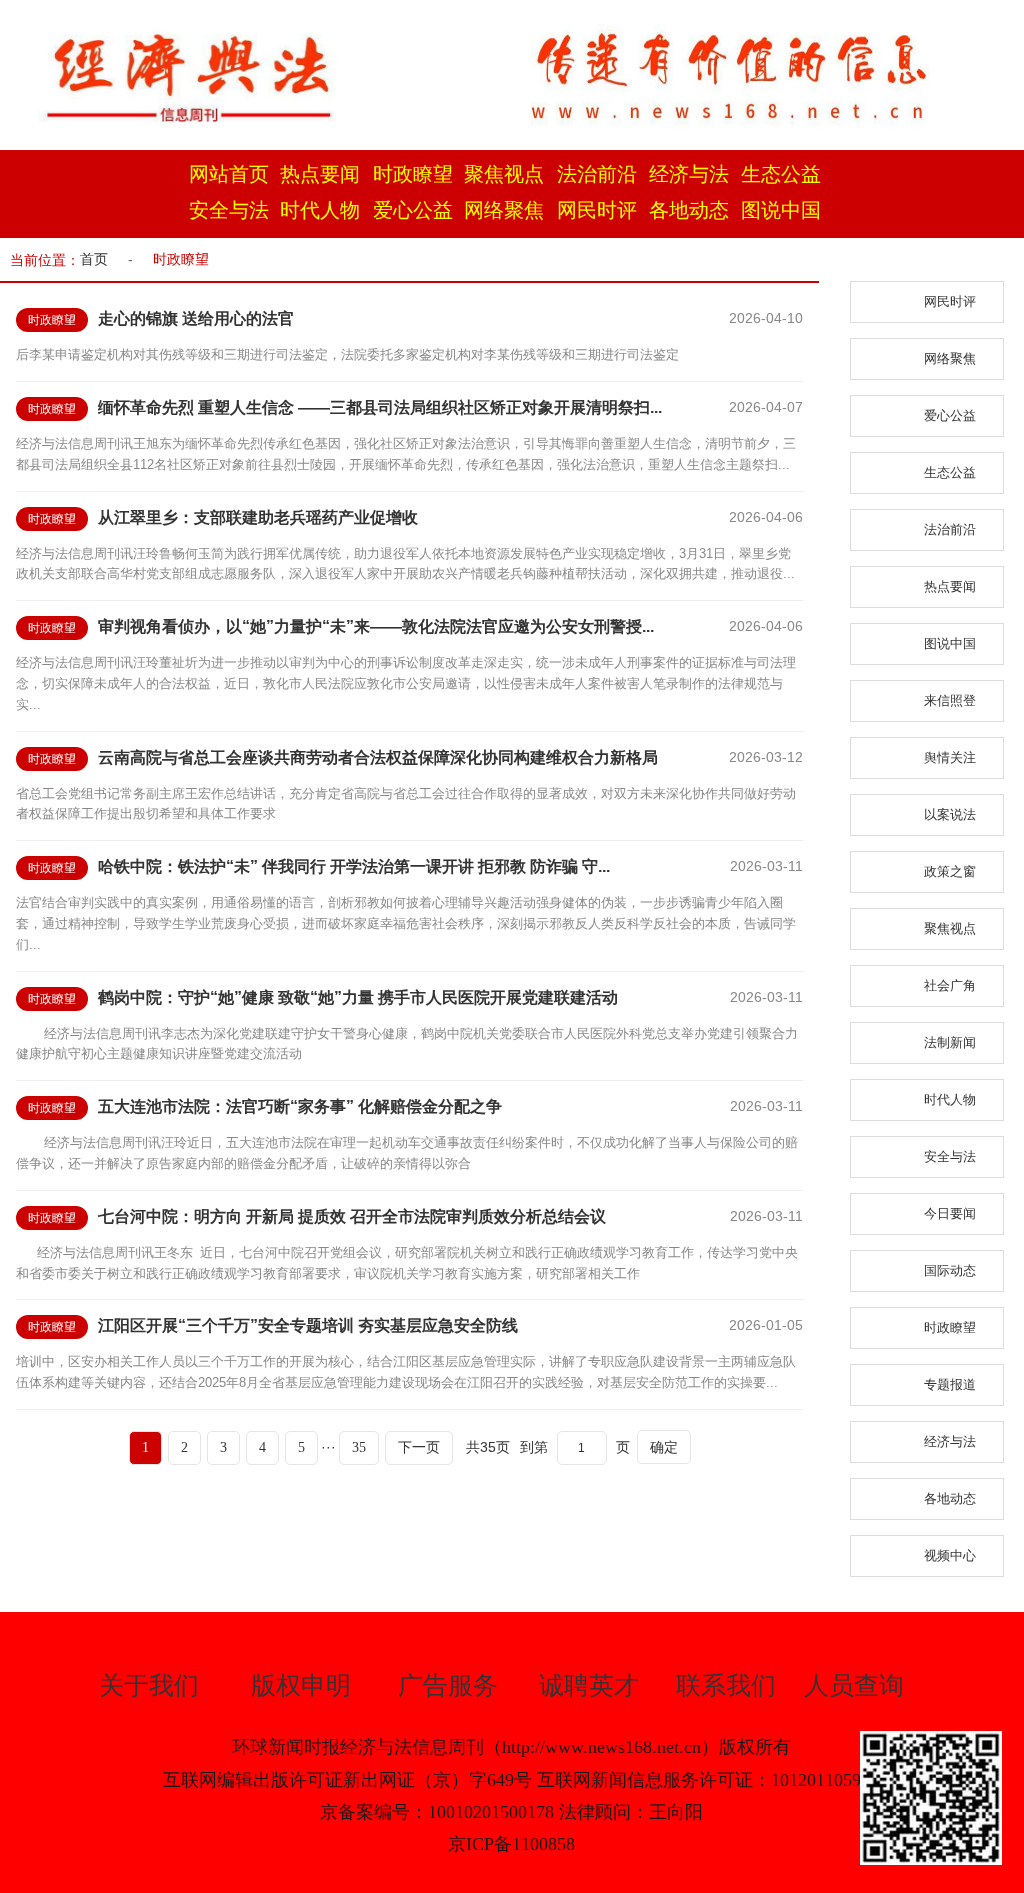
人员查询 (854, 1685)
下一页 (419, 1447)
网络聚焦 (504, 210)
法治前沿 (597, 174)
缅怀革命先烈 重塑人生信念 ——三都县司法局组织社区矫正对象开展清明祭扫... (380, 407)
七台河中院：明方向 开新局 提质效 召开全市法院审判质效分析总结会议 (352, 1216)
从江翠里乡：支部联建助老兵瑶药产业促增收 (258, 517)
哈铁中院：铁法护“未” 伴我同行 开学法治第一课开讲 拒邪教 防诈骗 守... (354, 866)
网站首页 (229, 174)
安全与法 (229, 210)
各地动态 (689, 210)
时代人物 (320, 210)
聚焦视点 (504, 174)
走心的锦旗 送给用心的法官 (196, 318)
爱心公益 (413, 210)
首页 (94, 259)
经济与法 (689, 174)
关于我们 (149, 1685)
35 (359, 1447)
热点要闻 (320, 174)
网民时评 (597, 210)
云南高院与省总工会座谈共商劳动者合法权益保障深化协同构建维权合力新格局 (378, 757)
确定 (664, 1447)
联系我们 (726, 1685)
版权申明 (301, 1685)
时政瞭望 (413, 174)
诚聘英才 (589, 1685)
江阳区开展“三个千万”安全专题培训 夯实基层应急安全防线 (308, 1325)
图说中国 (781, 210)
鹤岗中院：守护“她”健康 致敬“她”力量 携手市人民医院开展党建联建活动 (358, 997)
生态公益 (781, 174)
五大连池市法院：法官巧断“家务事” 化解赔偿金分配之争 (300, 1106)
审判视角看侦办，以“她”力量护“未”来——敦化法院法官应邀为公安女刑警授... (376, 626)
